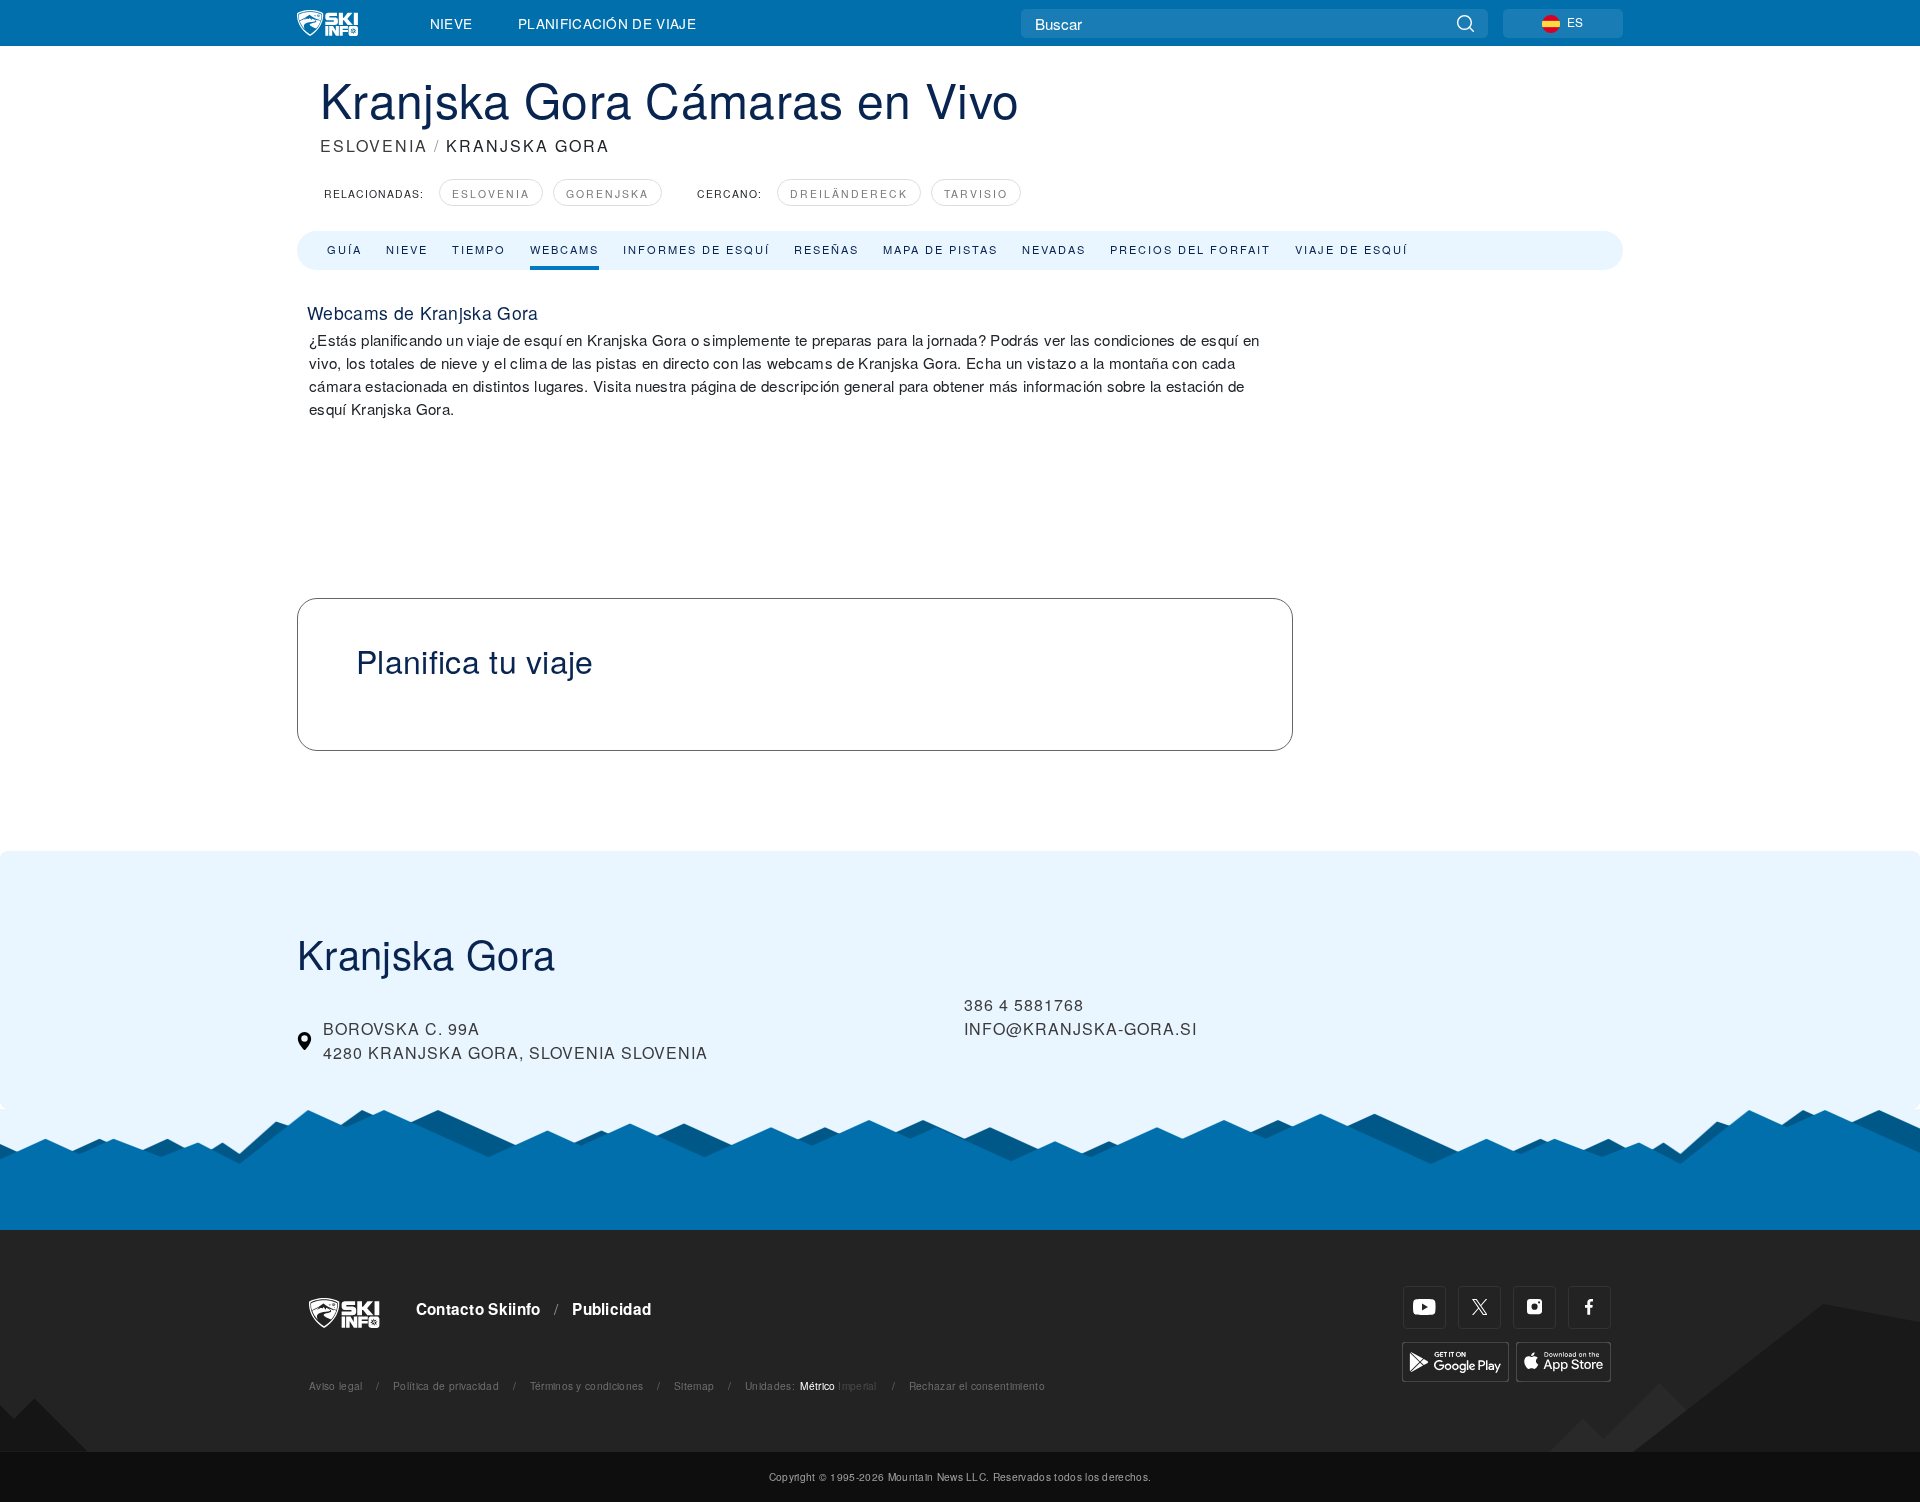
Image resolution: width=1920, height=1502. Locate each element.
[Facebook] (1589, 1307)
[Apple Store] (1563, 1359)
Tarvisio (976, 193)
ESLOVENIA (374, 145)
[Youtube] (1424, 1307)
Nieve (451, 23)
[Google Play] (1455, 1359)
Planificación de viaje (607, 23)
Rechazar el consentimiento (977, 1385)
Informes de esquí (696, 249)
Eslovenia (491, 193)
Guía (344, 249)
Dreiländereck (849, 193)
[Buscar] (1465, 23)
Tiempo (479, 249)
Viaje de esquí (1351, 249)
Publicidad (611, 1309)
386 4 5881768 (1024, 1004)
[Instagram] (1534, 1307)
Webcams (564, 249)
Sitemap (694, 1385)
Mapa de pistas (940, 249)
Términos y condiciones (587, 1385)
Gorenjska (607, 193)
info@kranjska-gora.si (1080, 1028)
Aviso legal (336, 1385)
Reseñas (826, 249)
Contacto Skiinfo (478, 1309)
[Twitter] (1479, 1307)
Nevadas (1054, 249)
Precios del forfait (1190, 249)
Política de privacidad (446, 1385)
